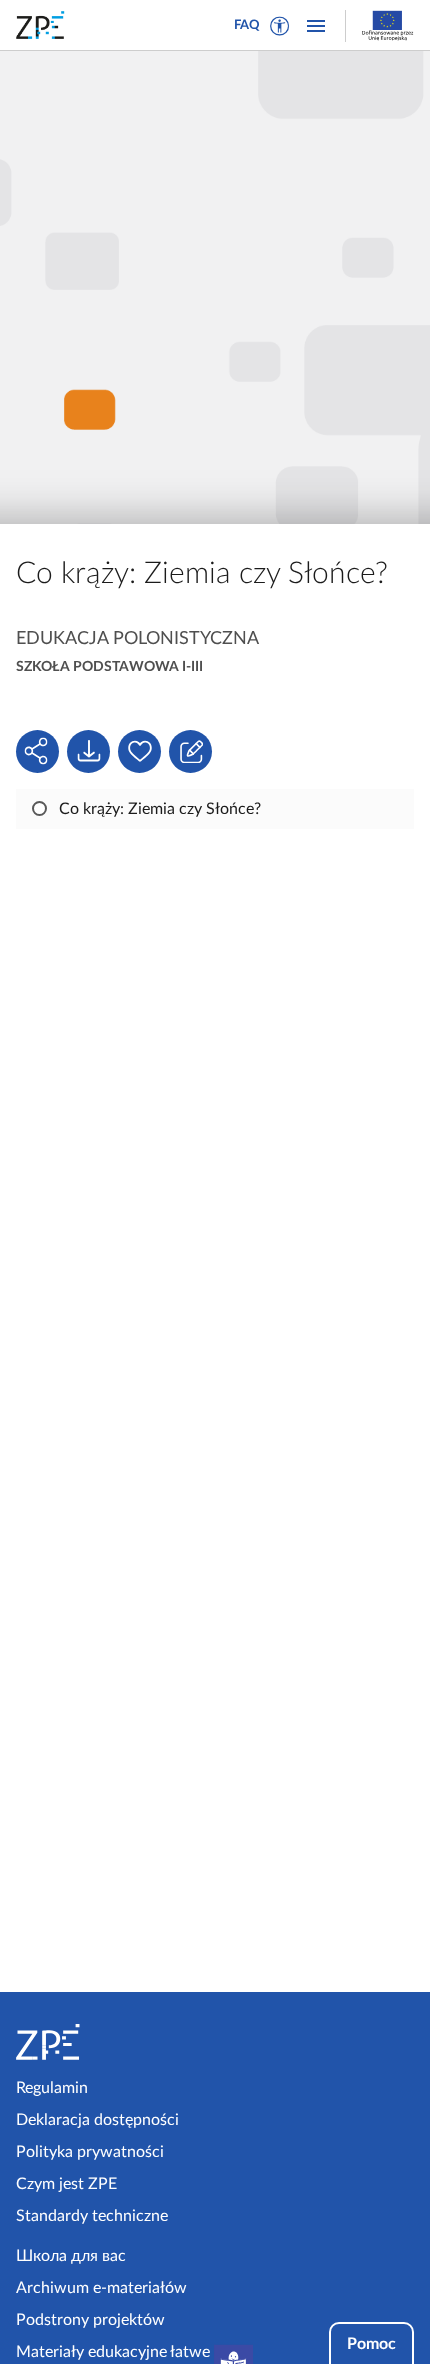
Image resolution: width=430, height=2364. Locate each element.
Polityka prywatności (90, 2152)
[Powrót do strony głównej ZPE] (44, 25)
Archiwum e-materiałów (101, 2288)
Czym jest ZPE (66, 2184)
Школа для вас (71, 2256)
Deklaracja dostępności (97, 2120)
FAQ (247, 25)
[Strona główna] (111, 2042)
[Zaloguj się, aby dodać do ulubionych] (139, 751)
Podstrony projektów (90, 2320)
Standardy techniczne (92, 2216)
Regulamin (52, 2088)
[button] (280, 26)
